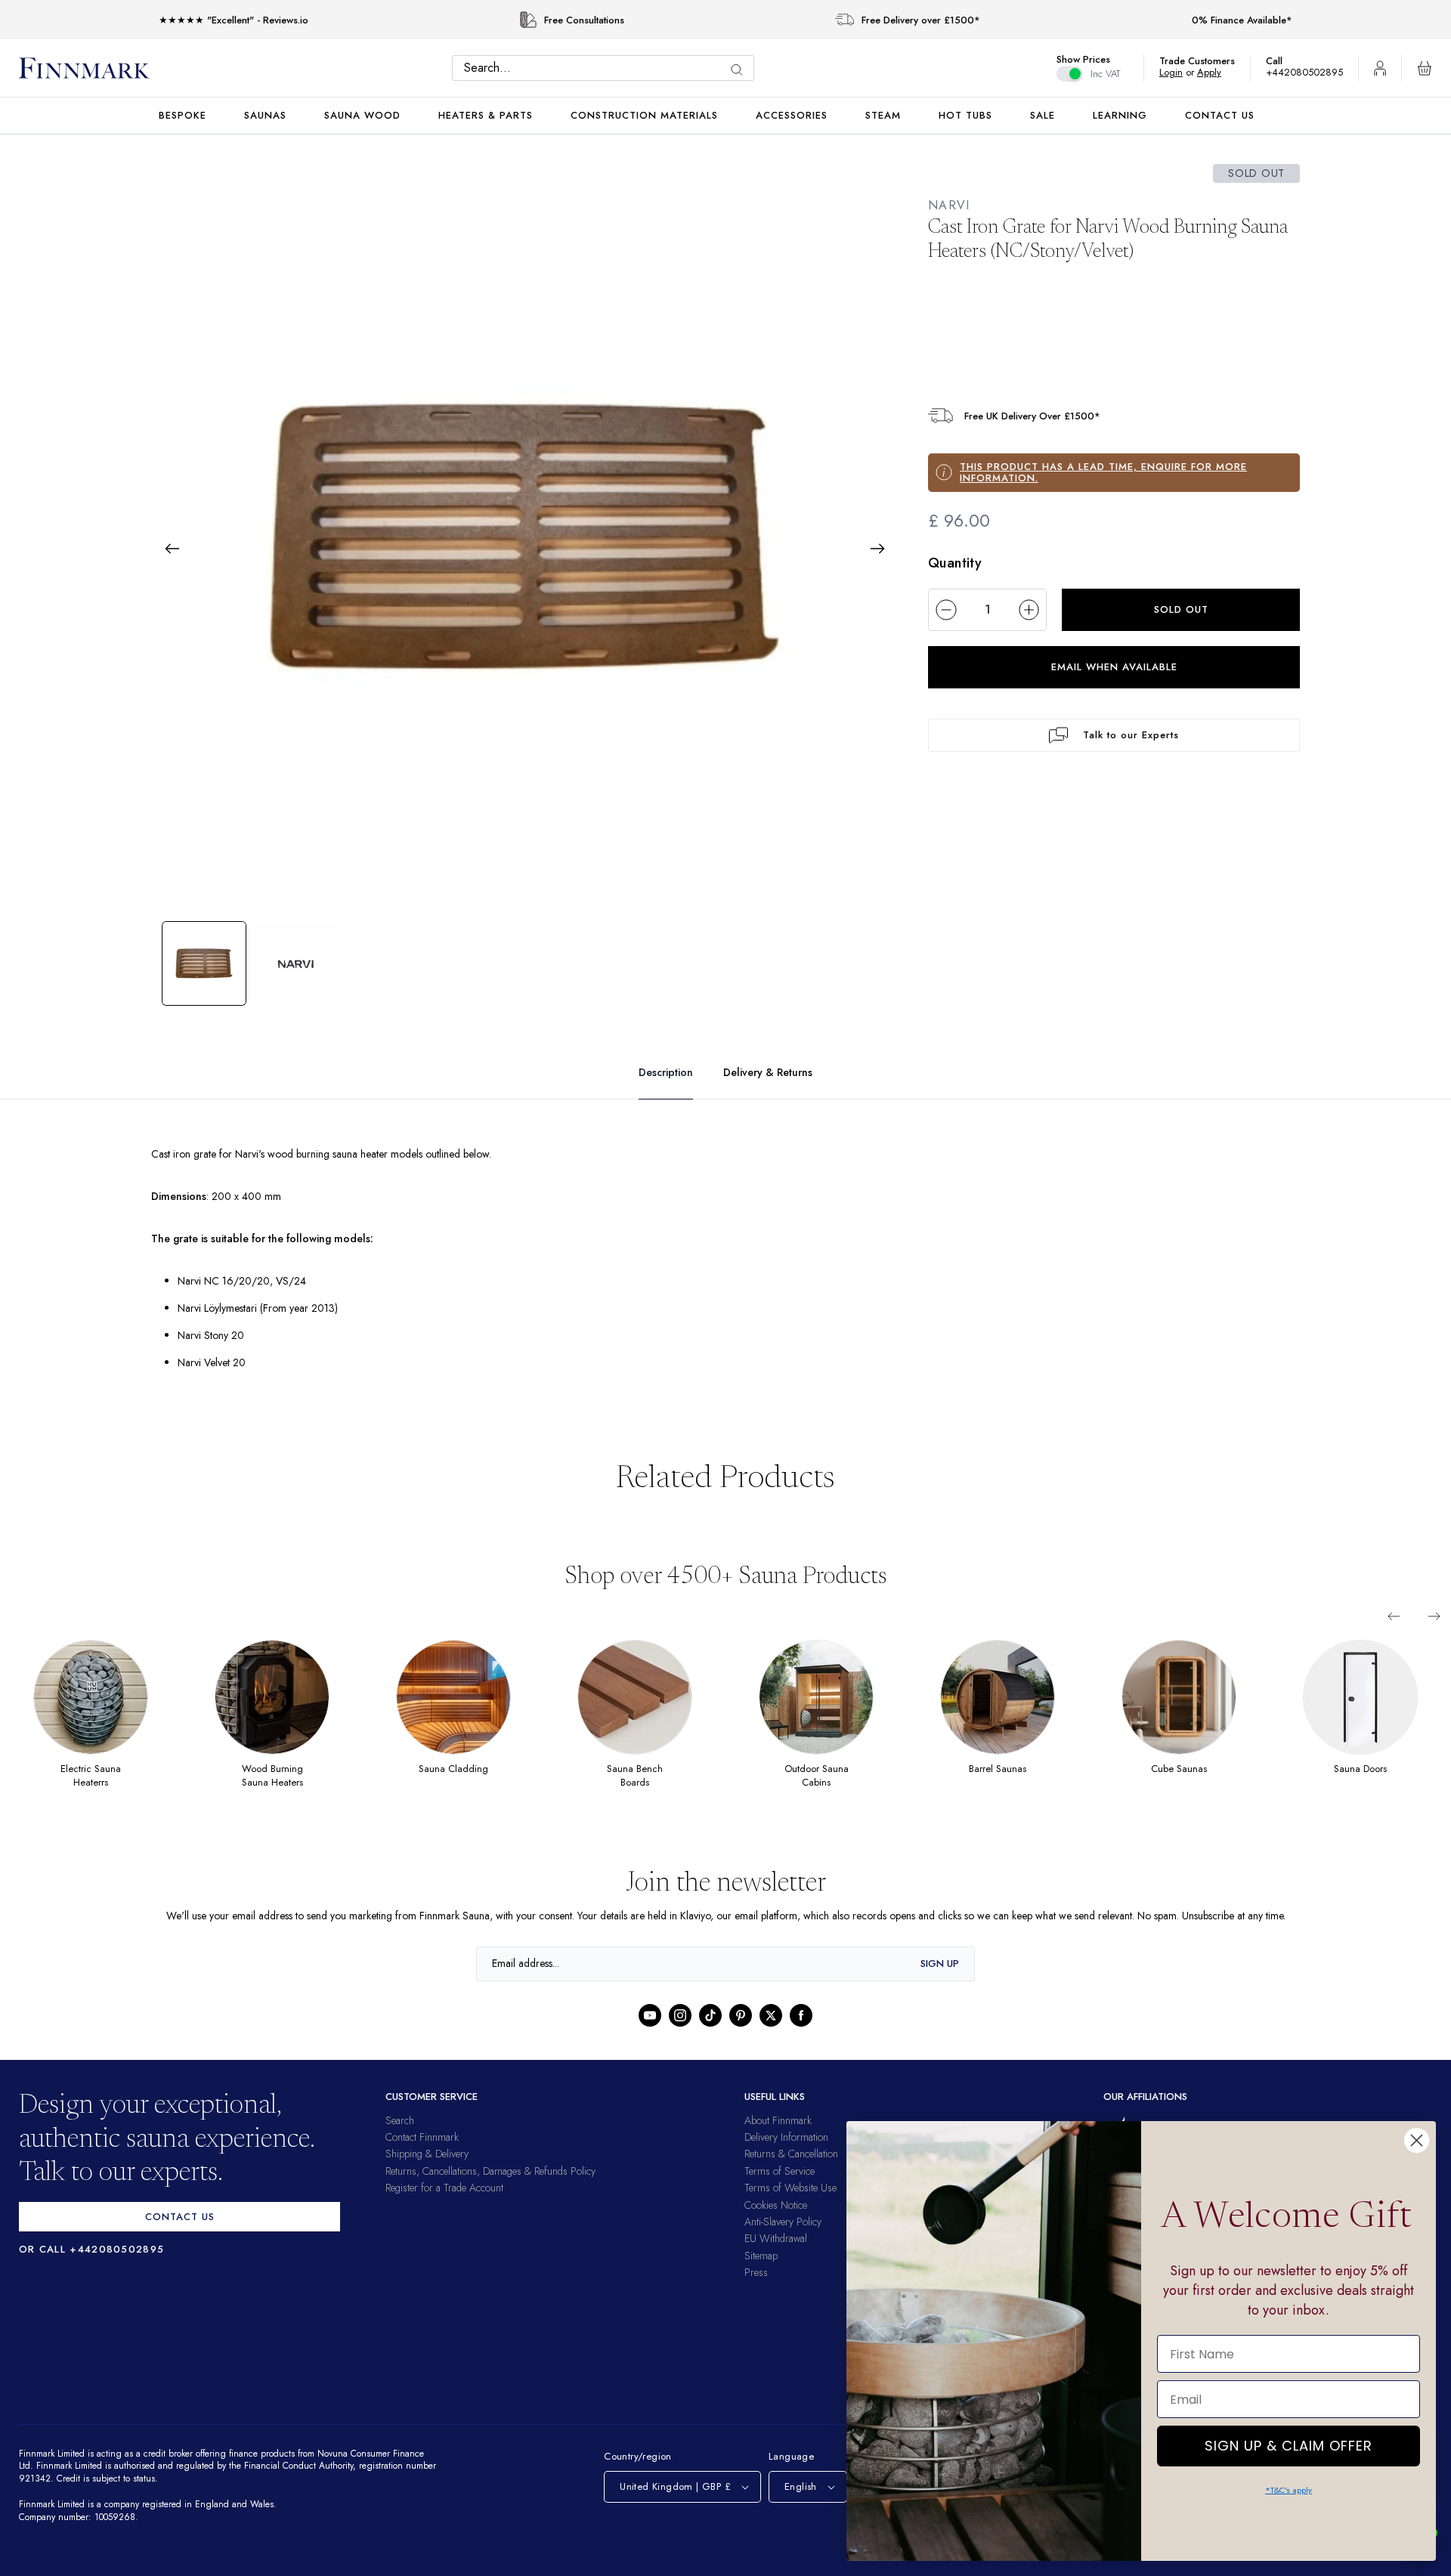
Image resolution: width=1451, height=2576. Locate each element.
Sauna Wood (362, 115)
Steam (883, 115)
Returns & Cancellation (791, 2154)
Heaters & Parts (486, 115)
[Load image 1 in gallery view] (204, 963)
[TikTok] (710, 2015)
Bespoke (183, 115)
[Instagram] (680, 2015)
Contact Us (1220, 115)
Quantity (955, 563)
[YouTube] (650, 2015)
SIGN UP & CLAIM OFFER (1289, 2442)
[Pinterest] (741, 2015)
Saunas (265, 115)
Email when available (1114, 667)
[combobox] (607, 68)
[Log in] (1380, 68)
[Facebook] (801, 2015)
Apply (1216, 72)
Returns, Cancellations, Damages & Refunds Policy (490, 2171)
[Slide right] (1434, 1616)
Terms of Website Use (790, 2188)
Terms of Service (780, 2171)
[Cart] (1425, 68)
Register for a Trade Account (444, 2188)
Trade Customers (1205, 61)
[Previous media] (172, 549)
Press (756, 2272)
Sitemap (761, 2256)
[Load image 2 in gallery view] (295, 963)
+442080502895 (1308, 72)
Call (1282, 61)
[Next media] (877, 549)
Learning (1120, 115)
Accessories (792, 115)
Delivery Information (786, 2137)
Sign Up (940, 1964)
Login (1179, 72)
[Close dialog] (1417, 2140)
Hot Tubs (965, 115)
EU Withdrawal (776, 2238)
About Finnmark (778, 2120)
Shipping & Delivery (427, 2154)
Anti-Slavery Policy (783, 2222)
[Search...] (741, 70)
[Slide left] (1394, 1616)
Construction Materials (644, 115)
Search (400, 2120)
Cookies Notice (776, 2205)
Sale (1043, 115)
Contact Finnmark (422, 2137)
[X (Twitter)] (771, 2015)
